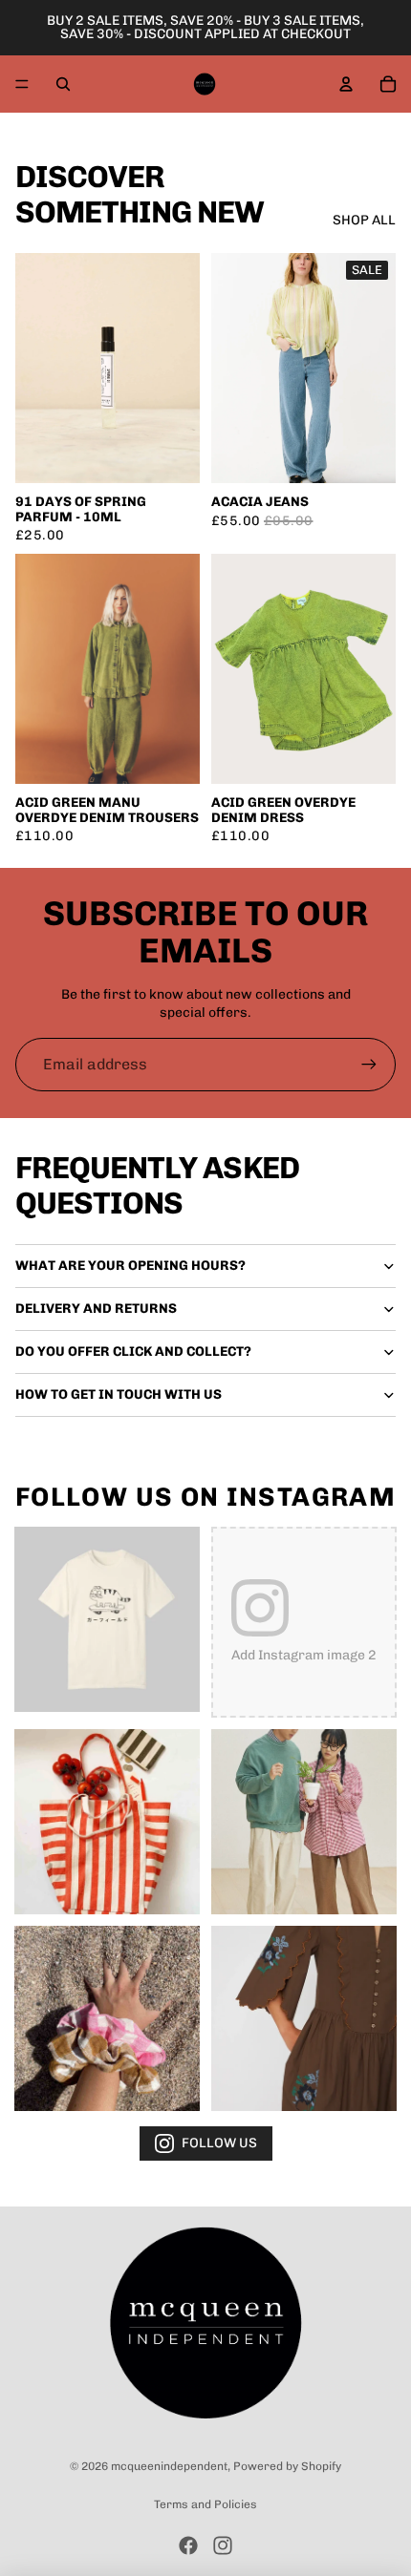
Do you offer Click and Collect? (133, 1351)
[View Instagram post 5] (107, 2018)
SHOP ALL (364, 220)
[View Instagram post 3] (107, 1822)
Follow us (219, 2143)
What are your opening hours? (130, 1266)
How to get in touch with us (119, 1394)
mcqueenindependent (169, 2466)
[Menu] (22, 84)
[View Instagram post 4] (304, 1822)
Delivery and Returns (96, 1309)
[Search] (63, 84)
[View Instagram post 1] (107, 1619)
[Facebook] (188, 2545)
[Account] (346, 84)
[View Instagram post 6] (304, 2018)
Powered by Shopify (287, 2466)
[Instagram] (223, 2545)
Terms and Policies (205, 2504)
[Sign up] (369, 1065)
